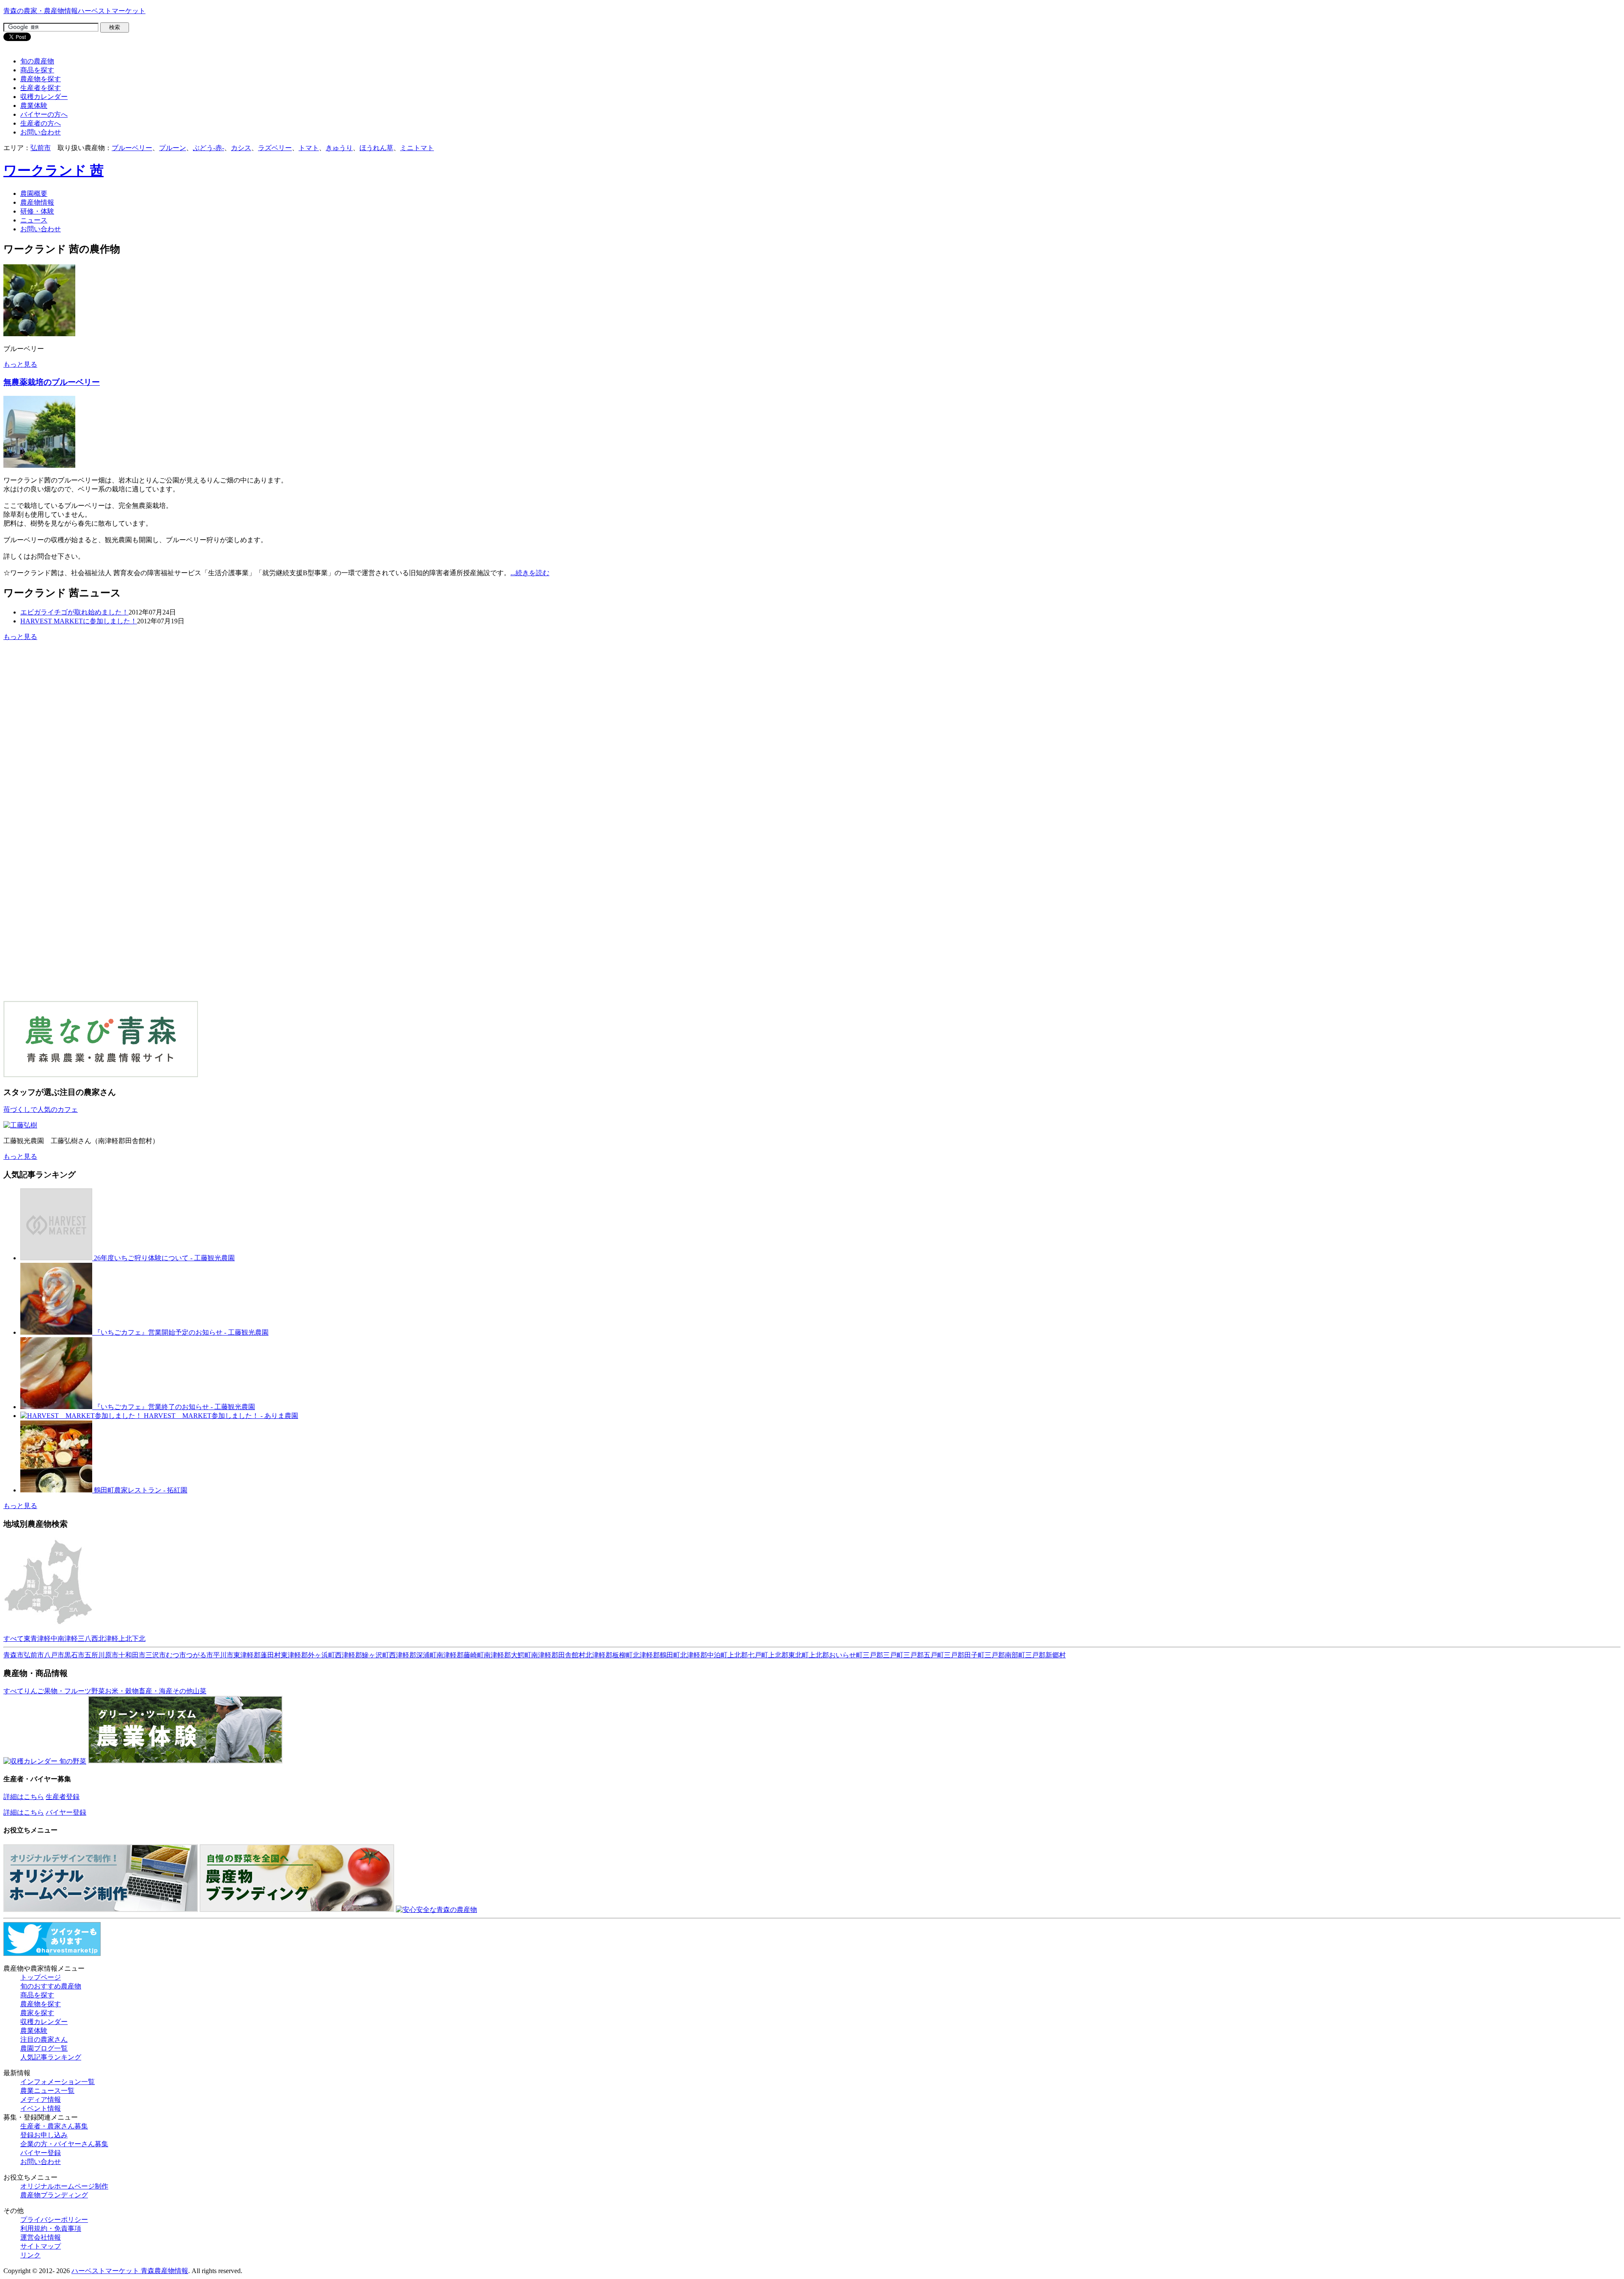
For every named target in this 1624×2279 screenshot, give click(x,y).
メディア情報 (41, 2099)
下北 (139, 1639)
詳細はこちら (24, 1797)
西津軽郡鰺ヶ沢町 (362, 1655)
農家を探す (37, 2013)
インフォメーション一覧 (58, 2082)
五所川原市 (101, 1655)
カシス (241, 148)
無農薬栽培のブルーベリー (52, 382)
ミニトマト (417, 148)
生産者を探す (41, 88)
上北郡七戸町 (748, 1655)
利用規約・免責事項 (51, 2228)
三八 (85, 1639)
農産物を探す (41, 79)
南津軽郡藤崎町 (460, 1655)
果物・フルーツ (68, 1691)
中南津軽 (64, 1639)
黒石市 (74, 1655)
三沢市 (156, 1655)
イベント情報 (41, 2108)
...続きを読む (530, 573)
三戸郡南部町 (1005, 1655)
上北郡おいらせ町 (836, 1655)
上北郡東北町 (788, 1655)
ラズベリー (275, 148)
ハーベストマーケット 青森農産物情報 (130, 2271)
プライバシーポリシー (54, 2220)
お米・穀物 (122, 1691)
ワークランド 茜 (53, 170)
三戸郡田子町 (964, 1655)
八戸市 (54, 1655)
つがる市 (200, 1655)
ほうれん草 (376, 148)
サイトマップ (41, 2246)
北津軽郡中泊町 (704, 1655)
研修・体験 (37, 211)
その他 (183, 1691)
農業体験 (34, 106)
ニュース (34, 220)
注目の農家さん (44, 2039)
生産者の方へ (41, 123)
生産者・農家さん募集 (54, 2126)
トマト (309, 148)
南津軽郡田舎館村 (558, 1655)
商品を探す (37, 70)
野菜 (98, 1691)
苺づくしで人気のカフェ (41, 1109)
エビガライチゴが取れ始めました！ (74, 612)
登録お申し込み (44, 2135)
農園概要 (34, 193)
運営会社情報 (41, 2237)
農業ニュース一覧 (47, 2091)
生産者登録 (63, 1797)
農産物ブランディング (54, 2195)
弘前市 (41, 148)
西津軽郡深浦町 (413, 1655)
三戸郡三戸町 (883, 1655)
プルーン (173, 148)
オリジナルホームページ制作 (64, 2186)
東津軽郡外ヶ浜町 (308, 1655)
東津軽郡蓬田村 (257, 1655)
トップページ (41, 1977)
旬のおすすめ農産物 (51, 1986)
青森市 (14, 1655)
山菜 (200, 1691)
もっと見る (20, 364)
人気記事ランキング (51, 2057)
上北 (125, 1639)
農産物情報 (37, 202)
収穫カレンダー (44, 97)
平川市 (223, 1655)
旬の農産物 (37, 61)
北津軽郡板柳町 (609, 1655)
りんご (34, 1691)
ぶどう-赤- (208, 148)
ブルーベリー (132, 148)
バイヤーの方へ (44, 114)
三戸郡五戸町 (924, 1655)
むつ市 (176, 1655)
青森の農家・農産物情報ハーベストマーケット (74, 11)
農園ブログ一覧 (44, 2048)
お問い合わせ (41, 132)
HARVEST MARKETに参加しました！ (79, 621)
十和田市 (132, 1655)
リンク (30, 2255)
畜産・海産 (156, 1691)
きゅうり (339, 148)
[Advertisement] (74, 708)
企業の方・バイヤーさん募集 (64, 2144)
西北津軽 (105, 1639)
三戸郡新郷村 (1045, 1655)
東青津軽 (37, 1639)
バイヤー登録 (66, 1812)
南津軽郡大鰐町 (507, 1655)
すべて (14, 1639)
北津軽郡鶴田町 (656, 1655)
